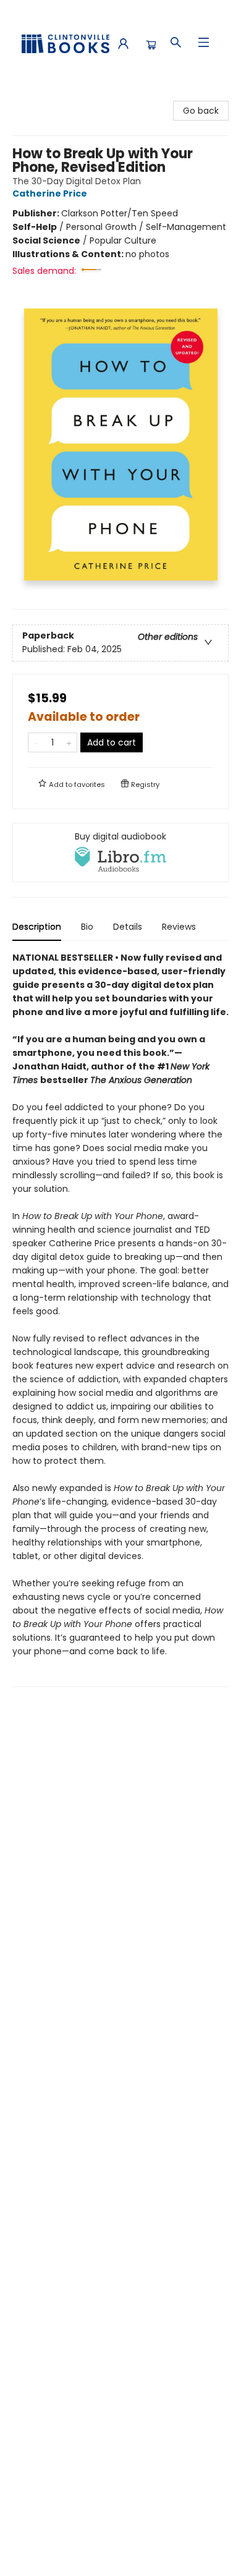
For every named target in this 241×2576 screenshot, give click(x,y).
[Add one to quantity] (69, 742)
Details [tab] (128, 927)
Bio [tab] (87, 927)
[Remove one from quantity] (36, 742)
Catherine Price (50, 193)
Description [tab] (37, 927)
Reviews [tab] (179, 927)
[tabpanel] (120, 1319)
